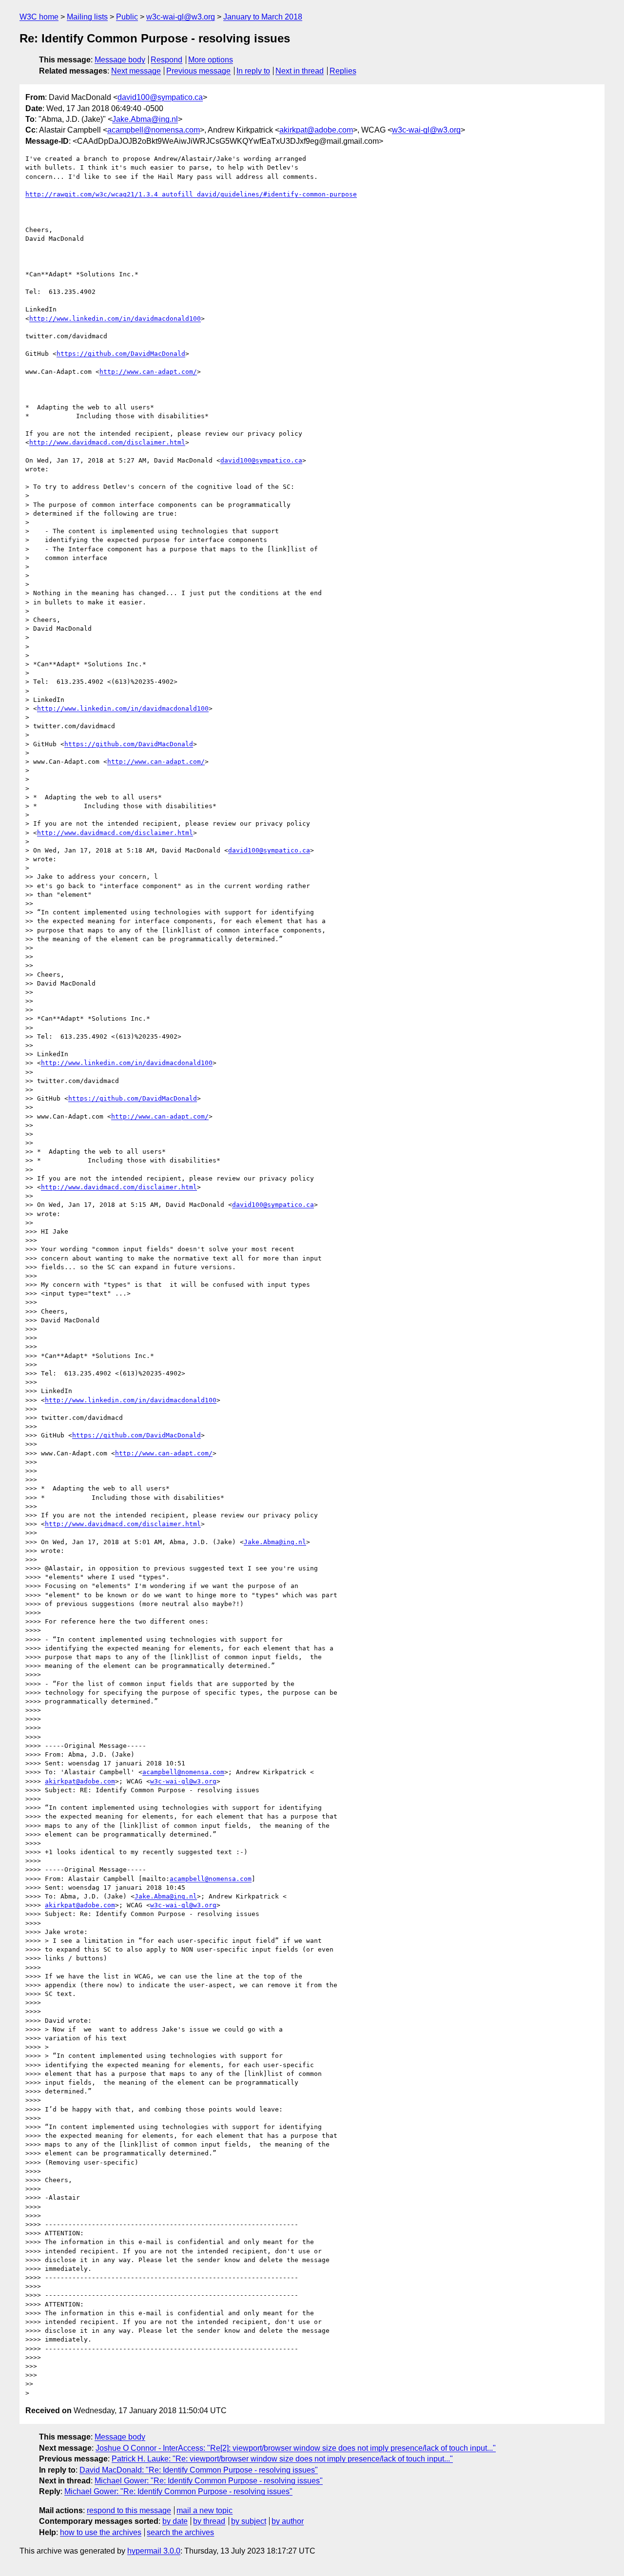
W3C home (39, 17)
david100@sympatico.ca (160, 97)
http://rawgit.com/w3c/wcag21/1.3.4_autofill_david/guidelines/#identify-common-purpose (191, 194)
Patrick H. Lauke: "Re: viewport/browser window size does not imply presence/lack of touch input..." (282, 2459)
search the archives (180, 2532)
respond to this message (129, 2510)
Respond (166, 60)
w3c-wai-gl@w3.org (181, 17)
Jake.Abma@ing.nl (145, 119)
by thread (209, 2521)
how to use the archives (101, 2532)
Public (127, 17)
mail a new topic (205, 2510)
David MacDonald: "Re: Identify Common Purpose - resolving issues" (199, 2470)
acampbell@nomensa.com (154, 130)
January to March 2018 (263, 17)
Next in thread (300, 71)
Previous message (198, 71)
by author (288, 2521)
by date (175, 2521)
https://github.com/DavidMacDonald (121, 354)
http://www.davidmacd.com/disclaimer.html (107, 442)
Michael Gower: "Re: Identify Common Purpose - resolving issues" (209, 2481)
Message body (120, 60)
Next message (136, 71)
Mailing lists (87, 17)
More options (211, 60)
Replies (343, 71)
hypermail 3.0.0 (154, 2551)
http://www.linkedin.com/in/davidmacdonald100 (115, 319)
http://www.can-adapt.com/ (148, 372)
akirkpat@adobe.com (316, 130)
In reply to (253, 71)
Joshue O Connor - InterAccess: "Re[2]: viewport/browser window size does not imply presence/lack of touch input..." (296, 2448)
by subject (249, 2521)
